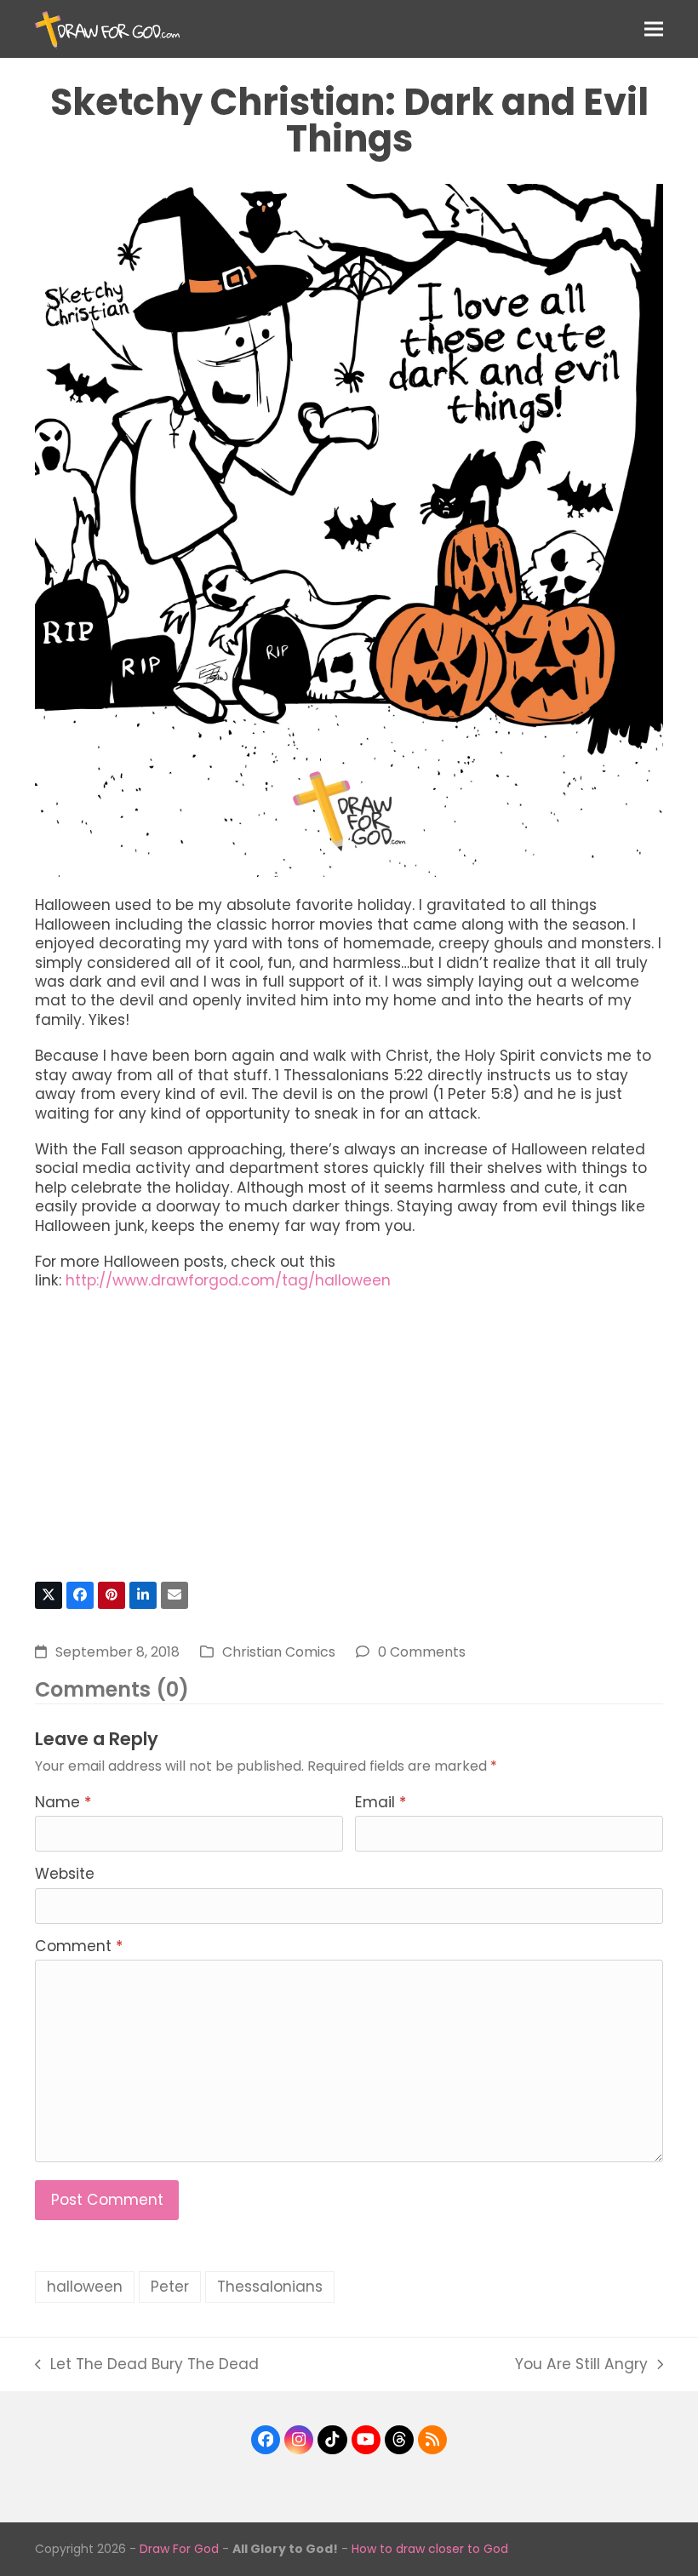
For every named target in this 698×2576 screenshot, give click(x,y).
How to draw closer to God (430, 2549)
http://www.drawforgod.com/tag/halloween (228, 1280)
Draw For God (179, 2549)
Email (380, 1802)
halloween (85, 2287)
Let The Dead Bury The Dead (147, 2364)
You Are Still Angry (581, 2364)
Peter (170, 2287)
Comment (79, 1946)
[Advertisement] (349, 1444)
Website (65, 1874)
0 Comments (422, 1652)
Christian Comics (279, 1652)
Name (63, 1802)
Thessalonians (270, 2287)
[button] (654, 29)
